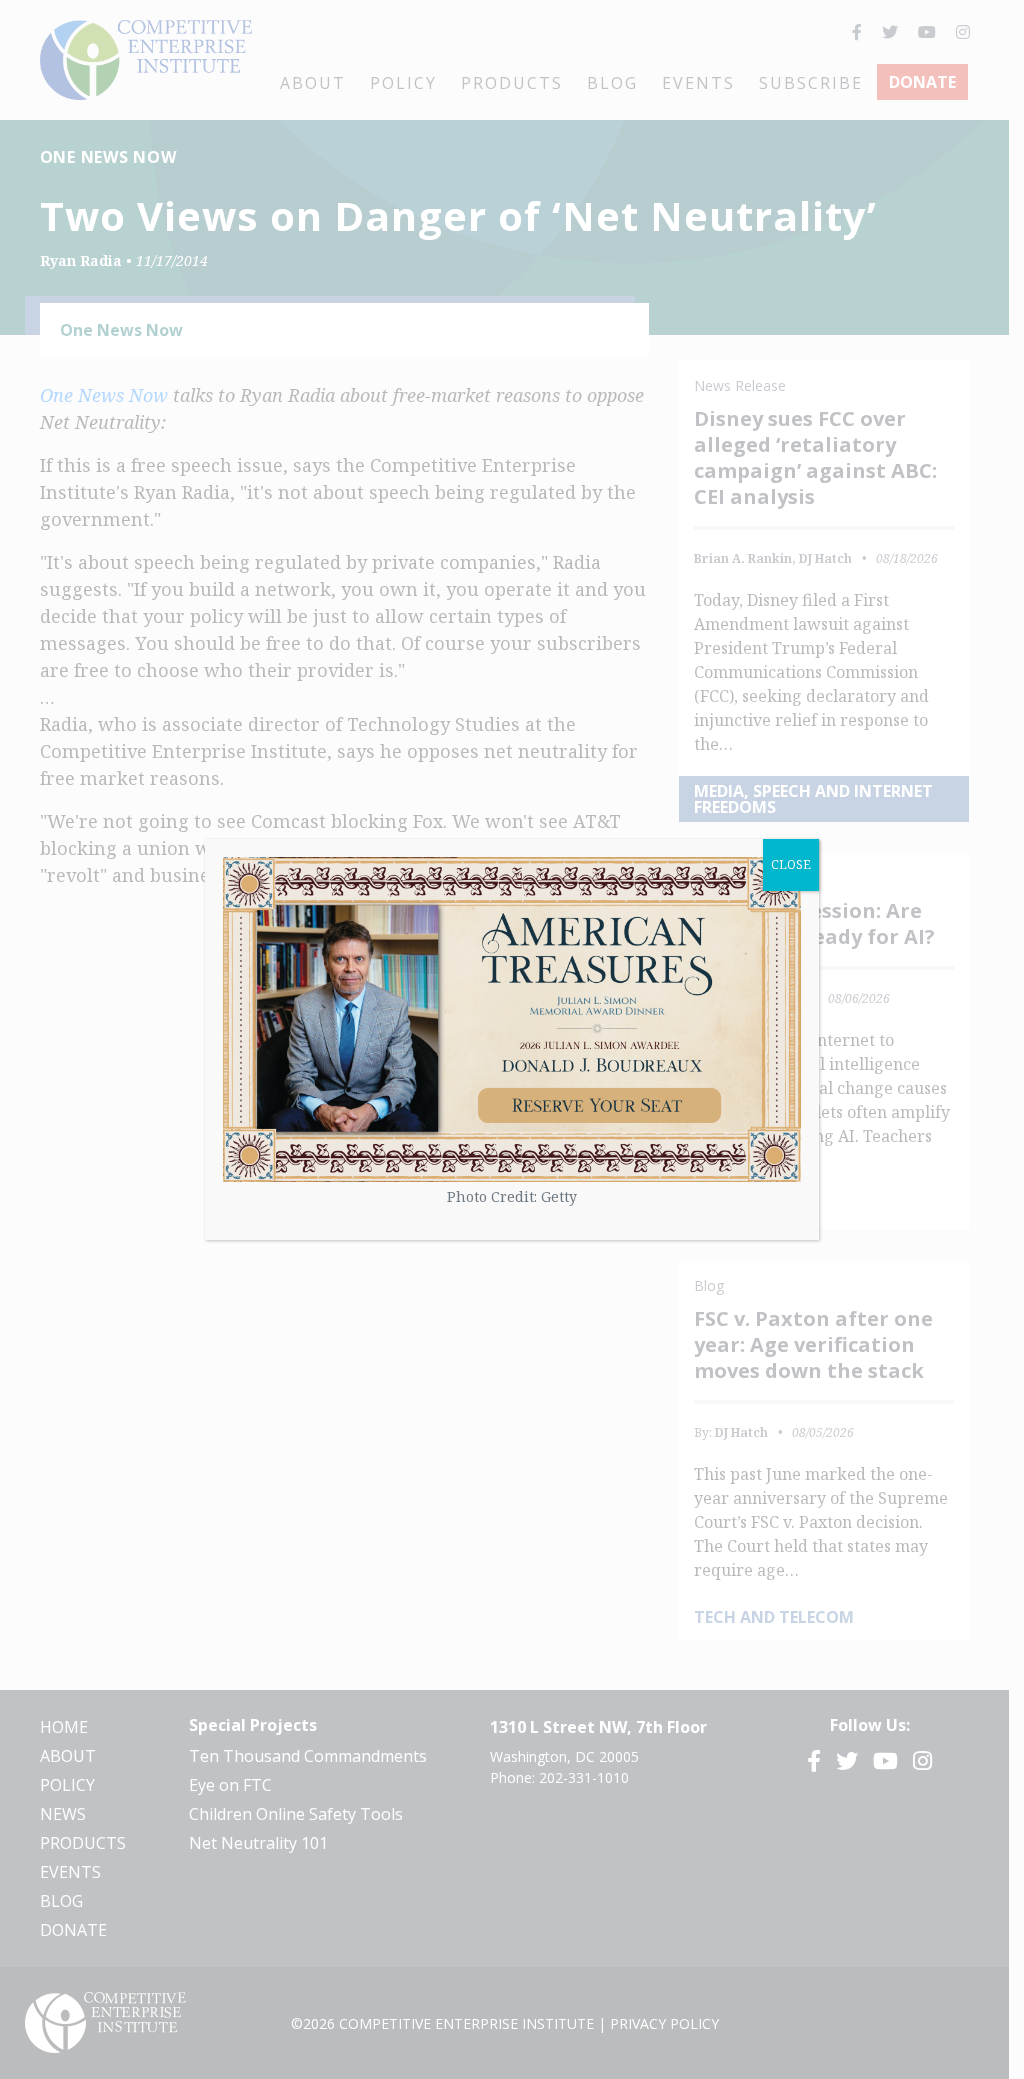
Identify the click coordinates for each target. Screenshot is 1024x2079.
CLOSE (791, 864)
